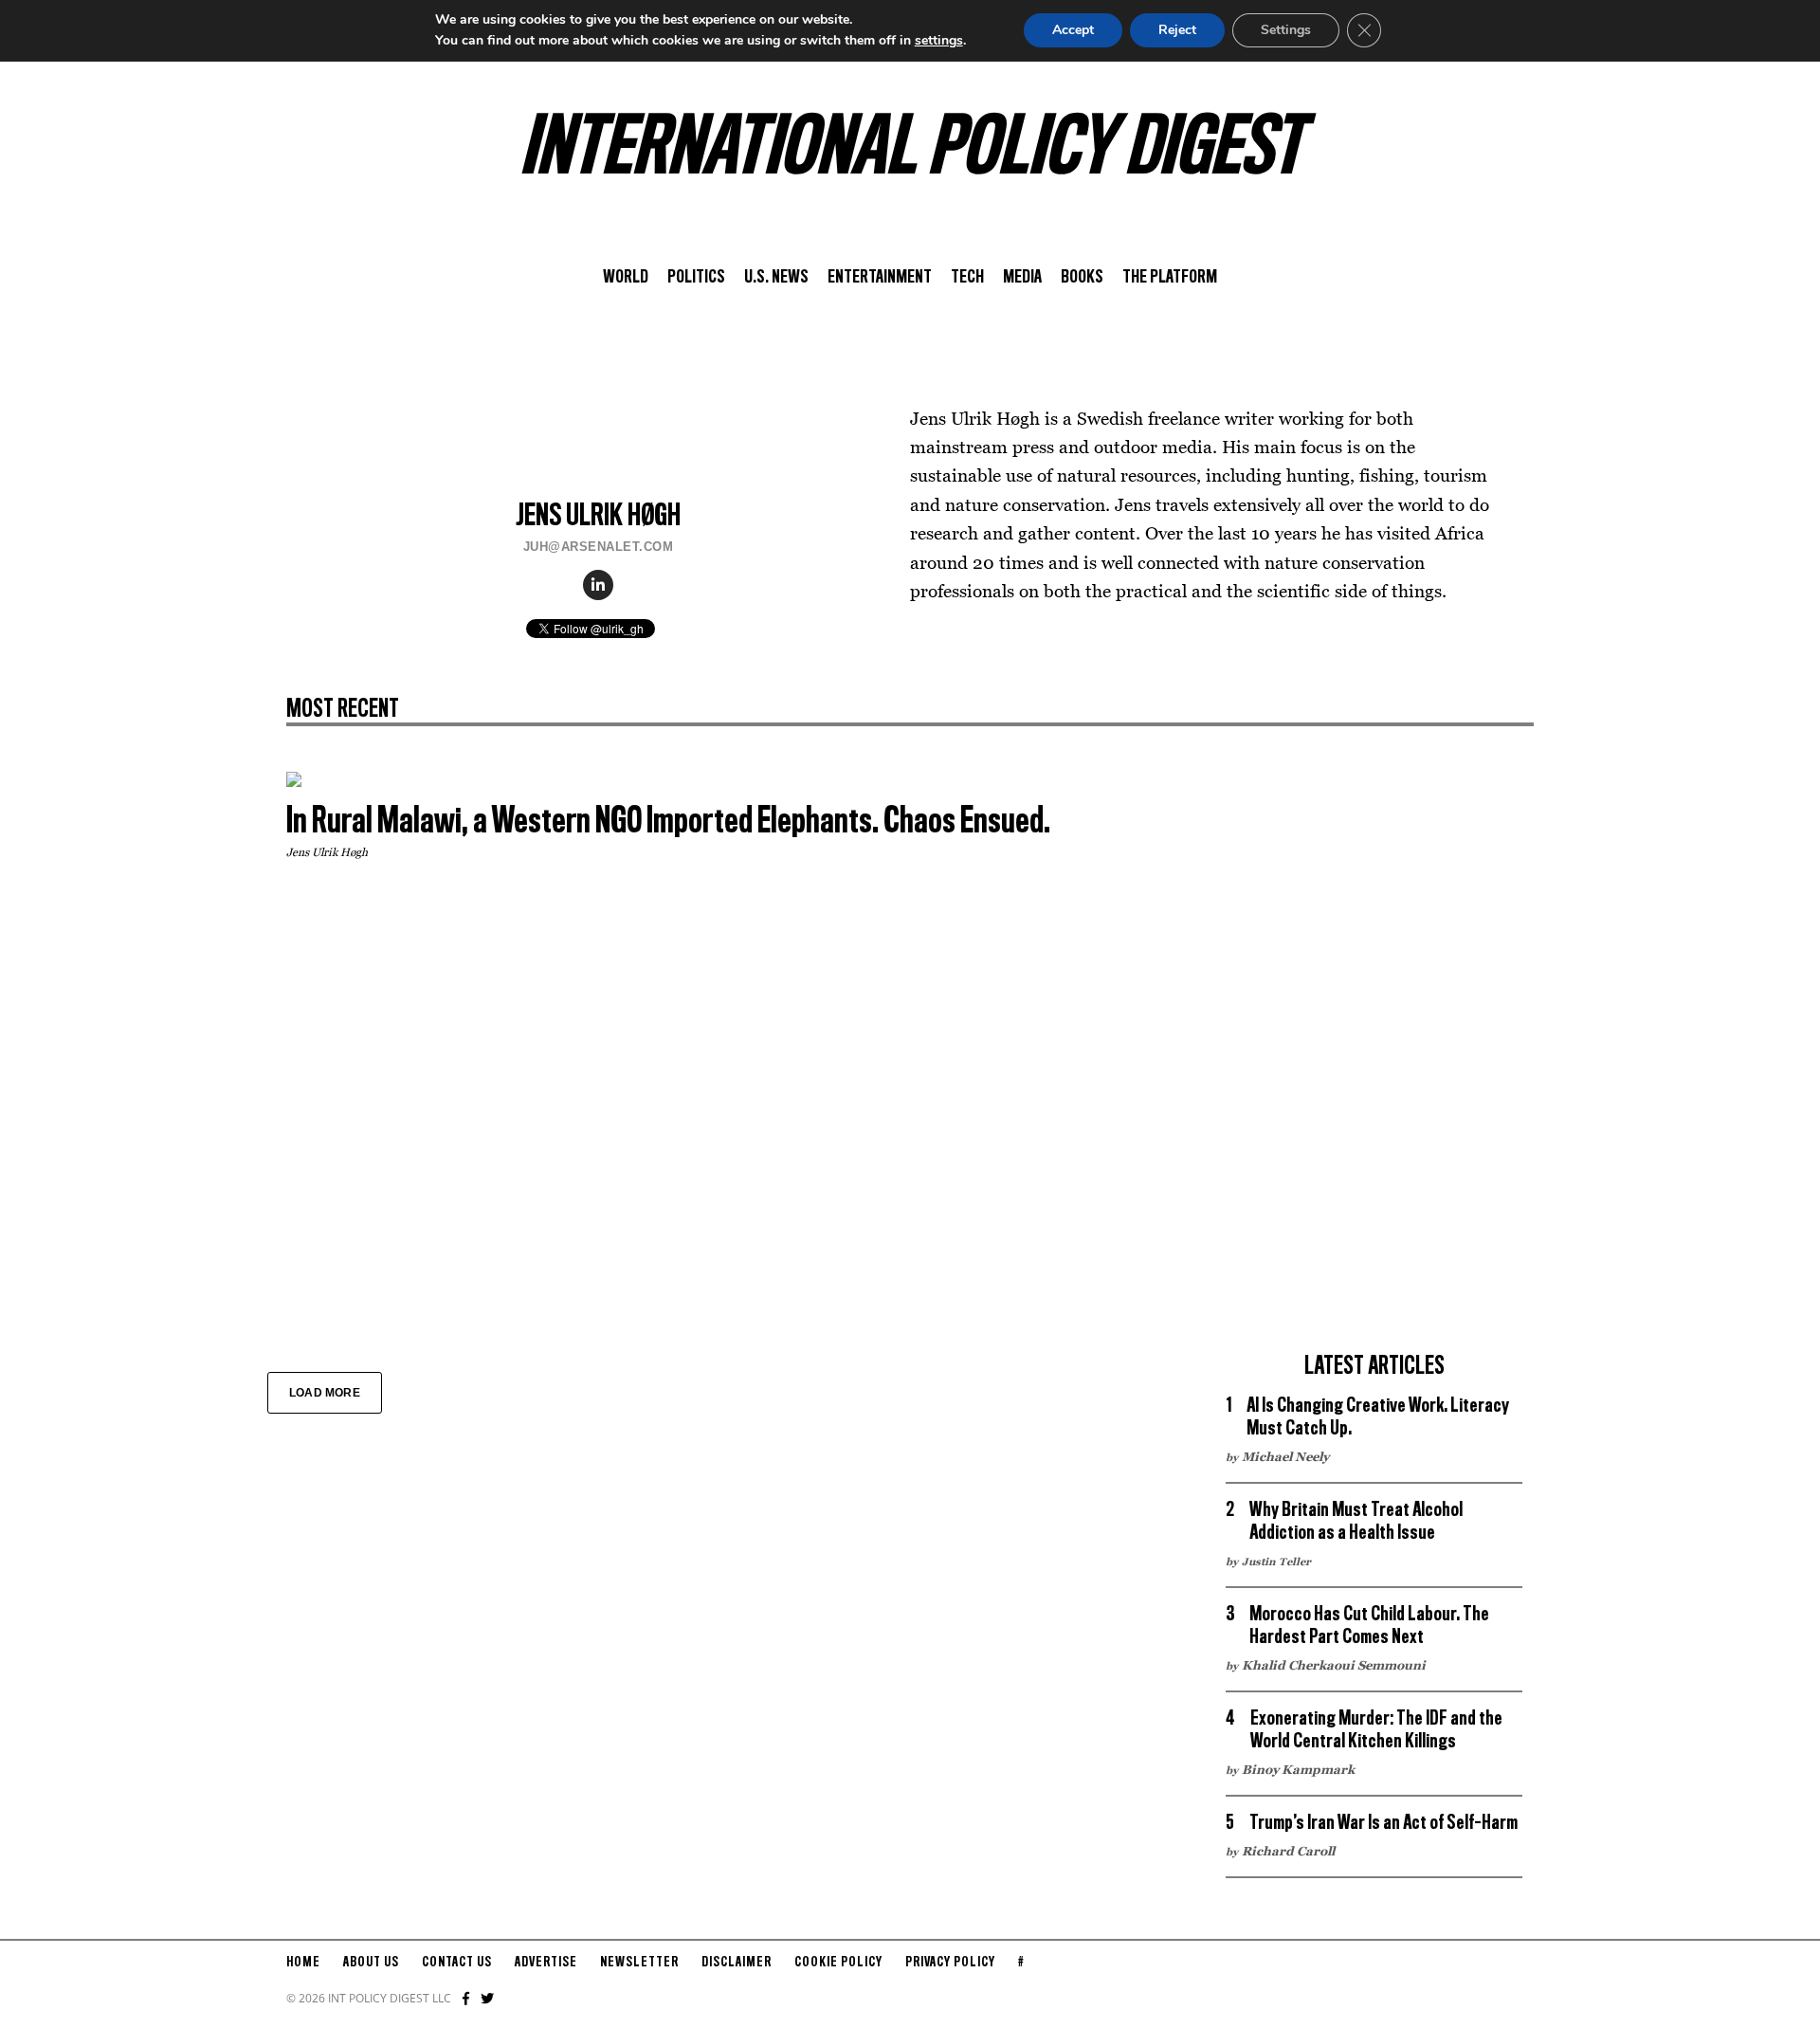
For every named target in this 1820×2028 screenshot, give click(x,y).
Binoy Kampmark (1298, 1769)
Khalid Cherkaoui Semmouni (1334, 1665)
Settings (1286, 30)
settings (939, 40)
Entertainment (880, 278)
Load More (325, 1393)
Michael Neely (1285, 1456)
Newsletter (639, 1963)
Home (303, 1963)
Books (1082, 278)
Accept (1073, 30)
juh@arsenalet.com (599, 547)
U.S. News (776, 278)
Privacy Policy (950, 1963)
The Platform (1170, 278)
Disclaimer (737, 1963)
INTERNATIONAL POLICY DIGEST (910, 151)
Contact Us (457, 1963)
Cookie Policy (838, 1963)
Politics (696, 278)
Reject (1177, 30)
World (626, 278)
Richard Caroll (1288, 1851)
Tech (967, 278)
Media (1022, 278)
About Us (371, 1963)
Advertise (546, 1963)
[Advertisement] (1374, 1056)
